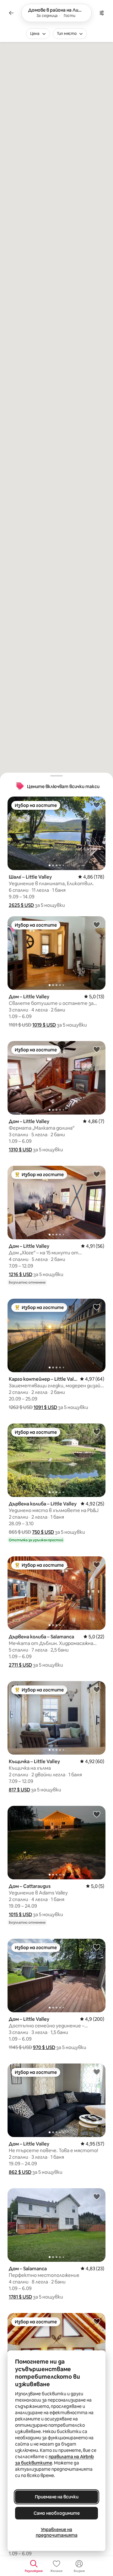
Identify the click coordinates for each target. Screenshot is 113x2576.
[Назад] (11, 13)
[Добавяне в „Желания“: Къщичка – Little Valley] (97, 1689)
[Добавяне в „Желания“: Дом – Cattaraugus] (97, 1814)
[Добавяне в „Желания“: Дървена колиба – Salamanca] (97, 1565)
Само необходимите (57, 2513)
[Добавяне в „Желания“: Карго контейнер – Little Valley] (97, 1307)
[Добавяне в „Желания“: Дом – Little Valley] (97, 924)
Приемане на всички (57, 2497)
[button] (21, 905)
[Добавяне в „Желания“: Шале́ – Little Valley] (97, 805)
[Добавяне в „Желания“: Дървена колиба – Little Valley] (97, 1432)
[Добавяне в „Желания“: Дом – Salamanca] (97, 2196)
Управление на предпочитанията (57, 2532)
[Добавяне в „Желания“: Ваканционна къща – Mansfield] (97, 2321)
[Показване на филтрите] (102, 13)
